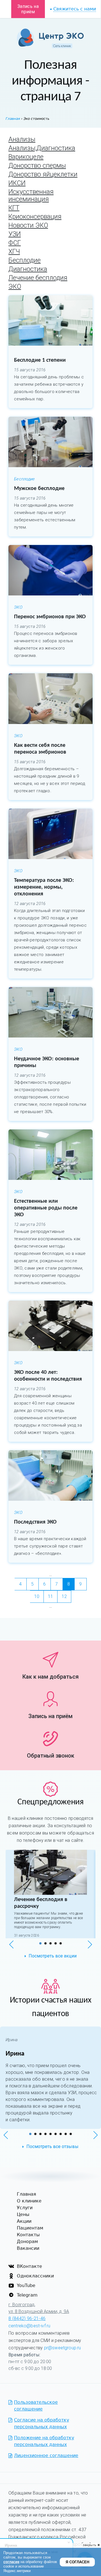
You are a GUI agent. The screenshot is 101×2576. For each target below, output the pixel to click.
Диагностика (28, 269)
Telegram (27, 2295)
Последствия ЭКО (35, 1522)
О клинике (29, 2201)
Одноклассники (35, 2276)
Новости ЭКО (28, 225)
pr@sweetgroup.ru (63, 2348)
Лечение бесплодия (38, 278)
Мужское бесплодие (39, 489)
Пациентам (30, 2228)
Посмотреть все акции (53, 1956)
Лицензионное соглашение (46, 2455)
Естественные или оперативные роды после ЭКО (46, 1208)
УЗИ (15, 234)
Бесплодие (25, 260)
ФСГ (15, 243)
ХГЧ (14, 252)
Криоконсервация (35, 217)
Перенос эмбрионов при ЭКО (50, 617)
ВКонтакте (29, 2266)
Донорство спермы (37, 166)
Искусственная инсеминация (31, 196)
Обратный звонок (51, 1756)
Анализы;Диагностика (42, 148)
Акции (24, 2221)
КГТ (14, 208)
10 (37, 1596)
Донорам (27, 2241)
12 (64, 1596)
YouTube (26, 2285)
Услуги (25, 2208)
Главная (27, 2194)
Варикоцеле (26, 157)
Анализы (22, 139)
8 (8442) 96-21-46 (27, 2318)
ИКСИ (17, 183)
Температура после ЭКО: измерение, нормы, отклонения (44, 887)
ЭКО (15, 287)
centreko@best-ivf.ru (29, 2326)
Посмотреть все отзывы (52, 2146)
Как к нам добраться (50, 1677)
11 (50, 1596)
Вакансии (28, 2248)
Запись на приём (28, 9)
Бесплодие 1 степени (40, 360)
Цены (23, 2214)
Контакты (28, 2235)
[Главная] (50, 39)
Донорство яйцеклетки (43, 174)
